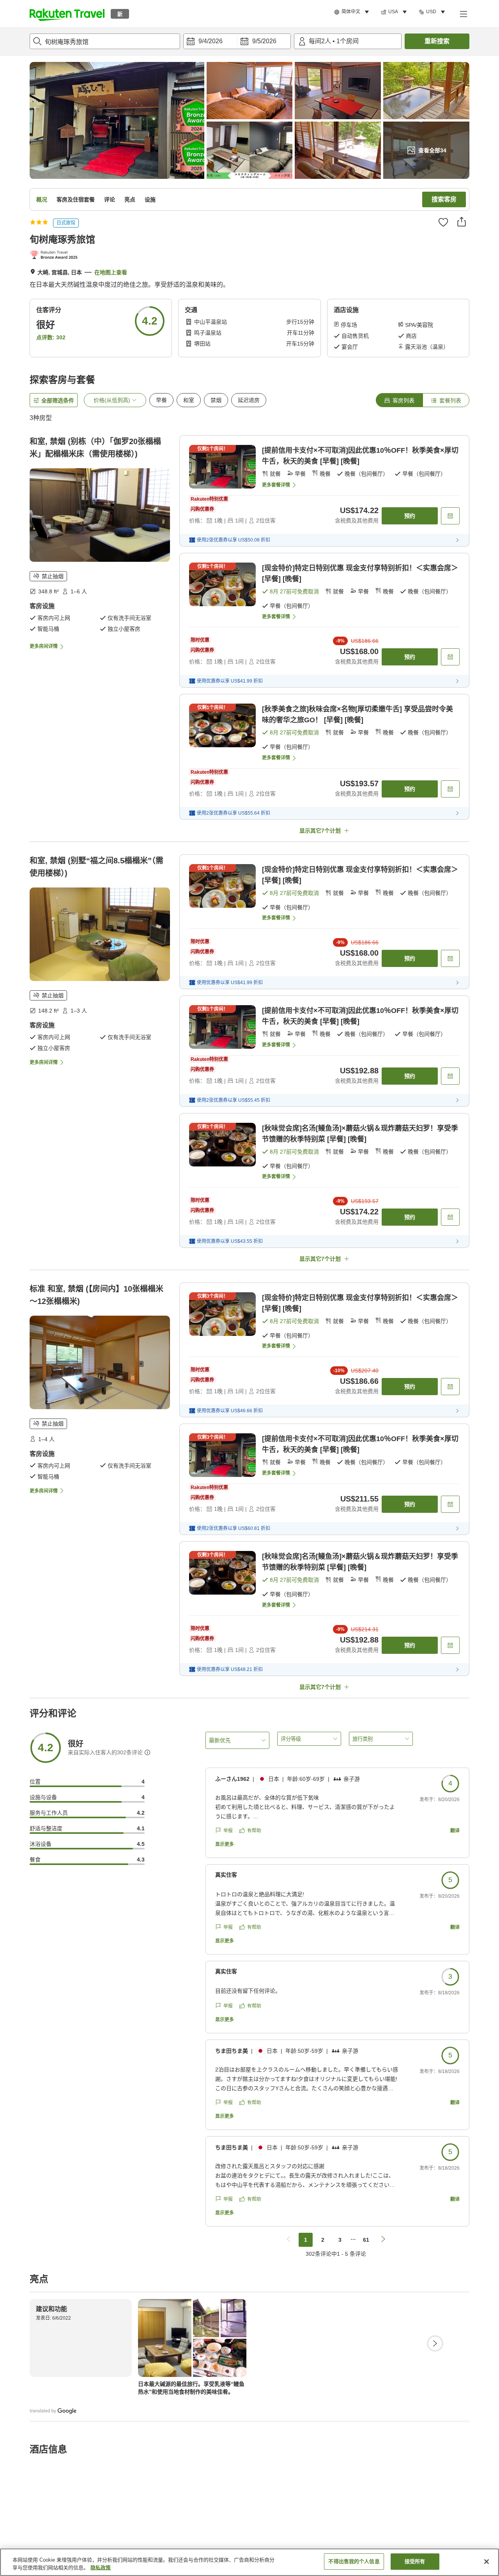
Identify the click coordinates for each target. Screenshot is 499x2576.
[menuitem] (353, 12)
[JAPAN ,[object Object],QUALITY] (55, 256)
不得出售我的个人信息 (354, 2561)
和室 (189, 400)
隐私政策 (101, 2568)
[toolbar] (237, 41)
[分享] (462, 222)
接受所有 (415, 2561)
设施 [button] (150, 199)
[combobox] (105, 41)
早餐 (161, 400)
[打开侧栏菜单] (463, 14)
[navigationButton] (288, 2240)
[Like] (443, 222)
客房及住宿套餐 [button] (76, 199)
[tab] (399, 400)
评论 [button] (110, 199)
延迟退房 (249, 400)
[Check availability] (450, 516)
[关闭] (487, 2562)
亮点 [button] (130, 199)
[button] (67, 14)
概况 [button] (42, 199)
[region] (249, 2562)
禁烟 (216, 400)
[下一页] (435, 2343)
